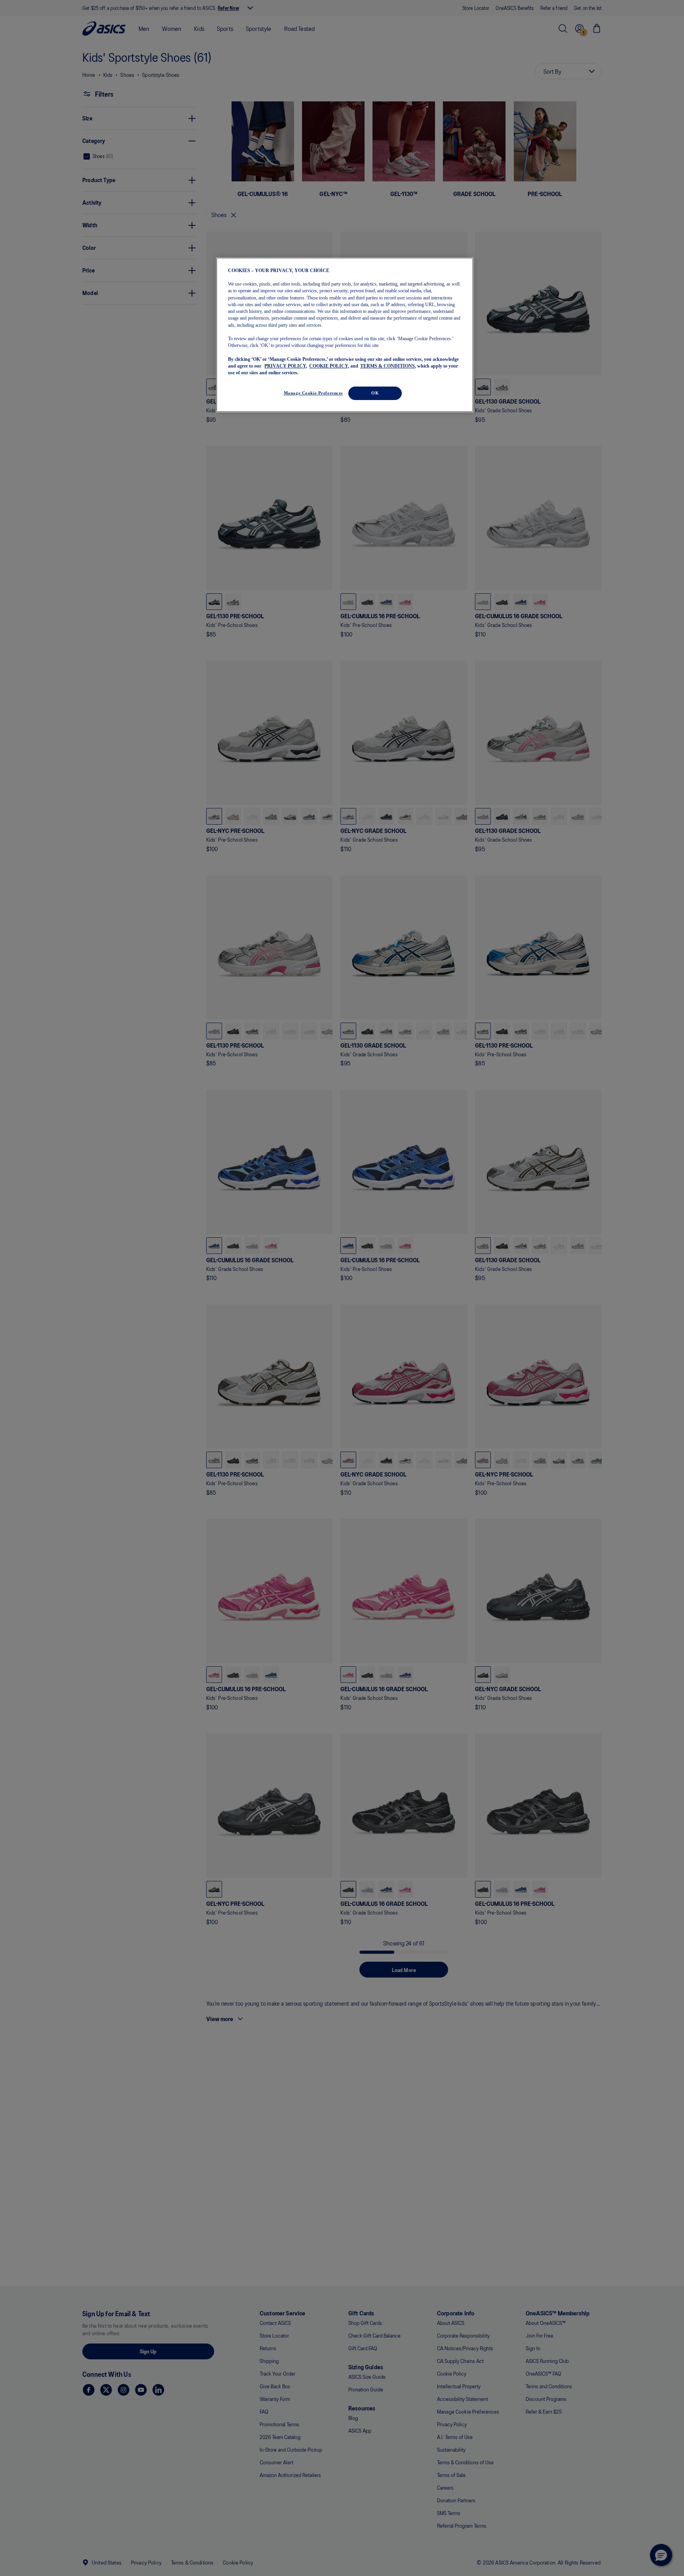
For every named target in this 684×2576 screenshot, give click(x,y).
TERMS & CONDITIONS (388, 366)
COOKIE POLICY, (329, 366)
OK (375, 393)
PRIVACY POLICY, (286, 366)
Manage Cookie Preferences (313, 393)
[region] (345, 335)
